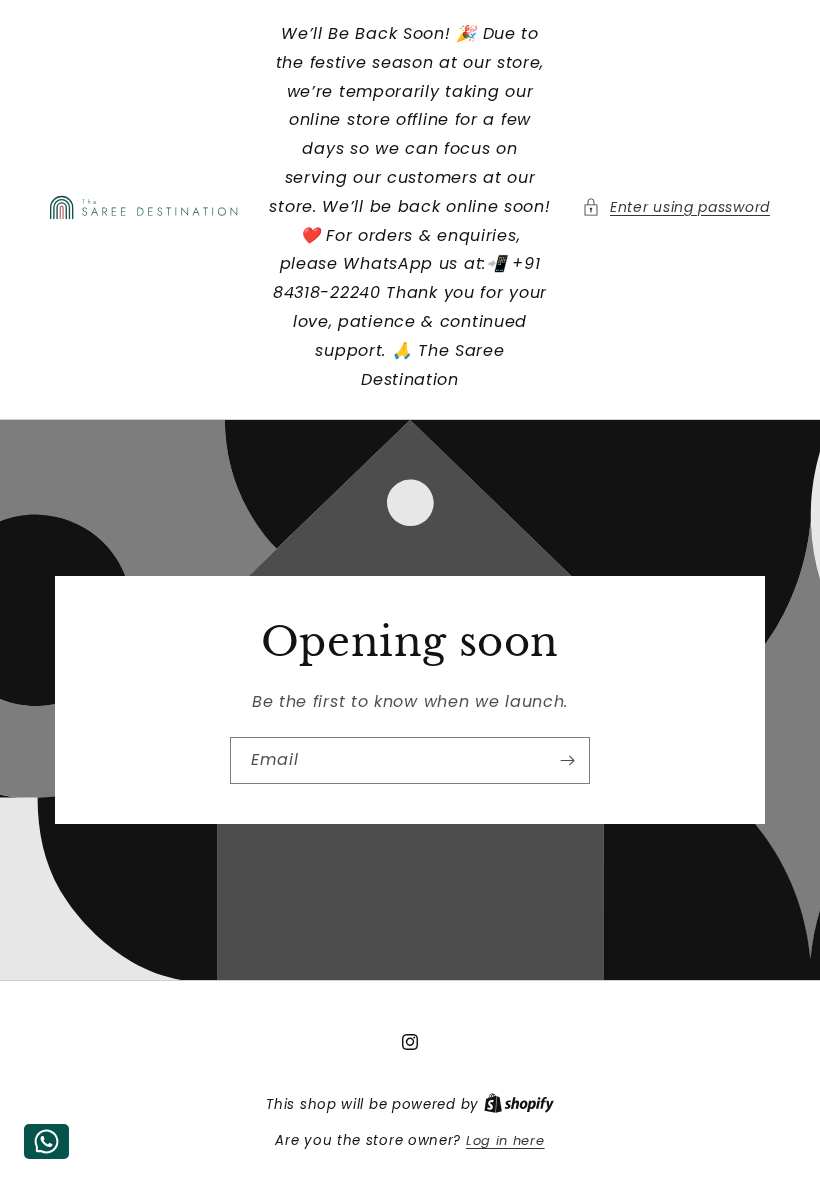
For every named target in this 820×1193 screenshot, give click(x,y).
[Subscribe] (567, 760)
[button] (676, 207)
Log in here (505, 1140)
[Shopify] (519, 1104)
